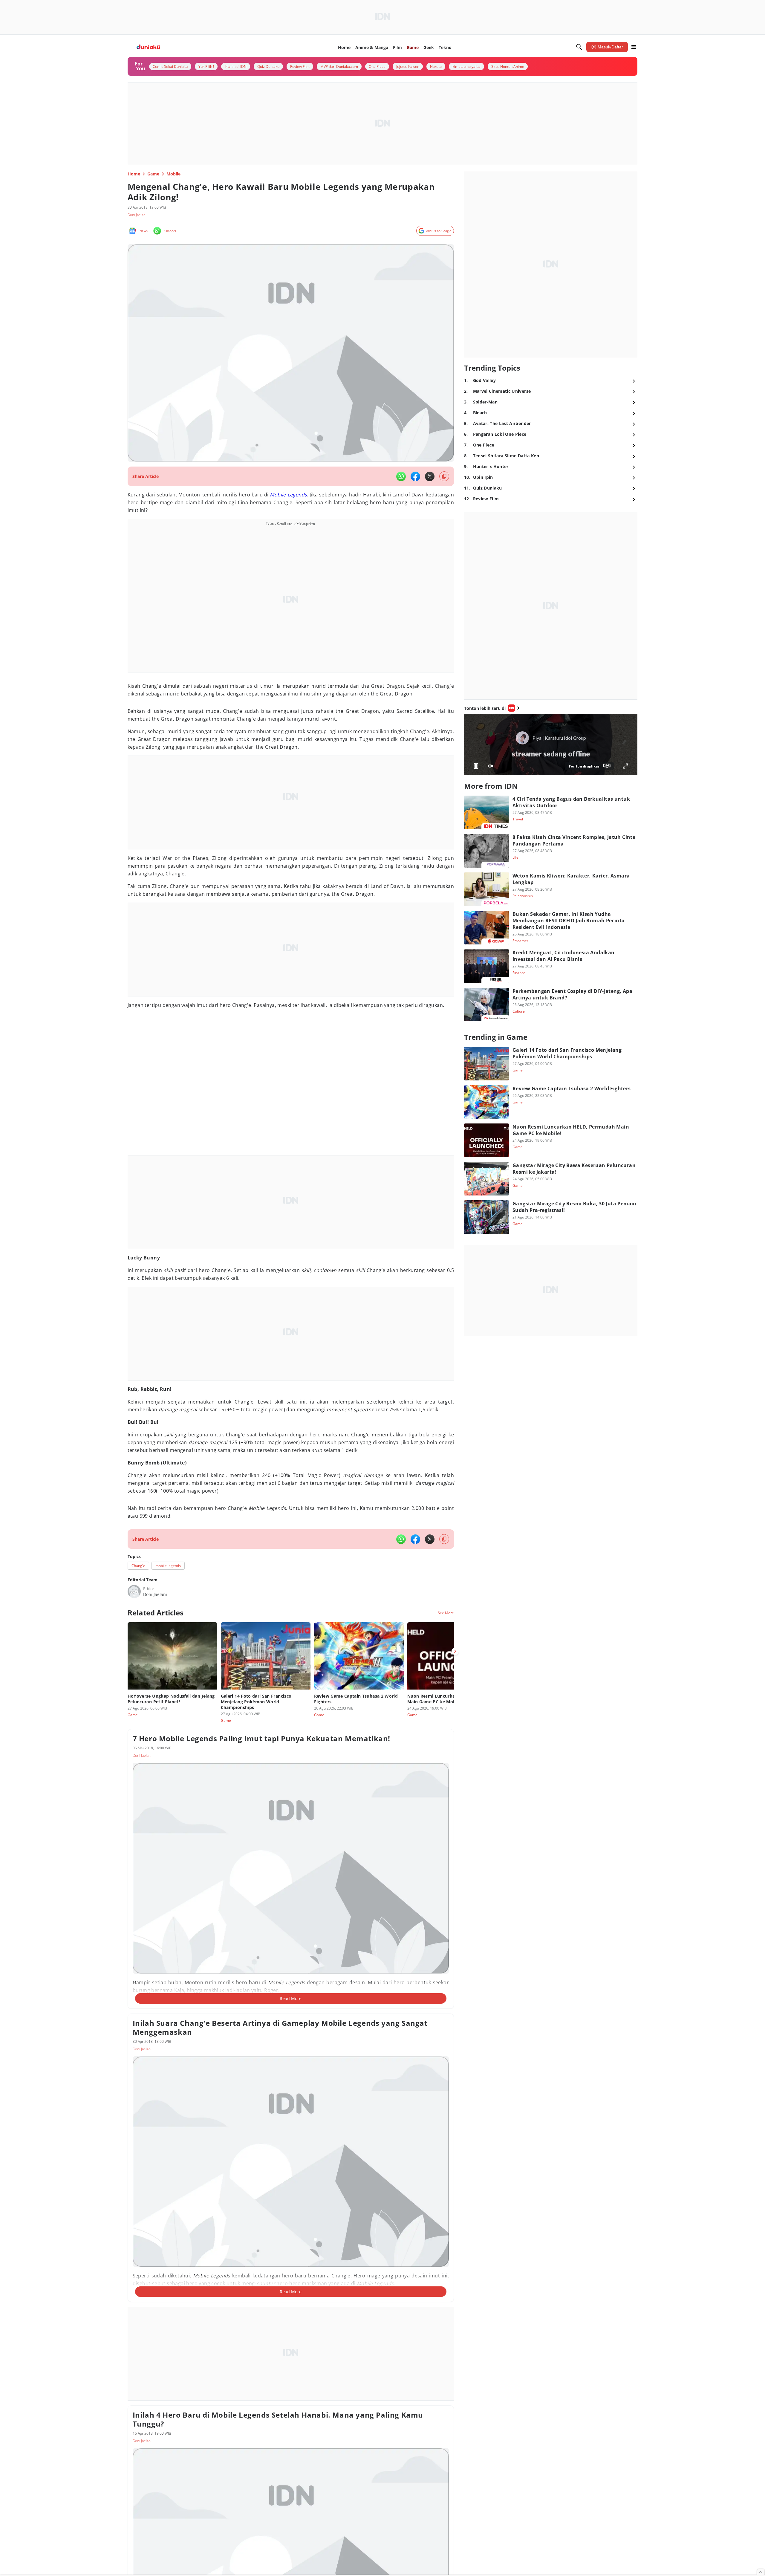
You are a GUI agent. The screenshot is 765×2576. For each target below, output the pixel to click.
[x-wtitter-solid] (430, 476)
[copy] (444, 476)
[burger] (634, 47)
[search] (579, 47)
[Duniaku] (149, 47)
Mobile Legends (288, 495)
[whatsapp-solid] (401, 476)
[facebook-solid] (415, 476)
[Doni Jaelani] (134, 1592)
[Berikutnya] (455, 1651)
